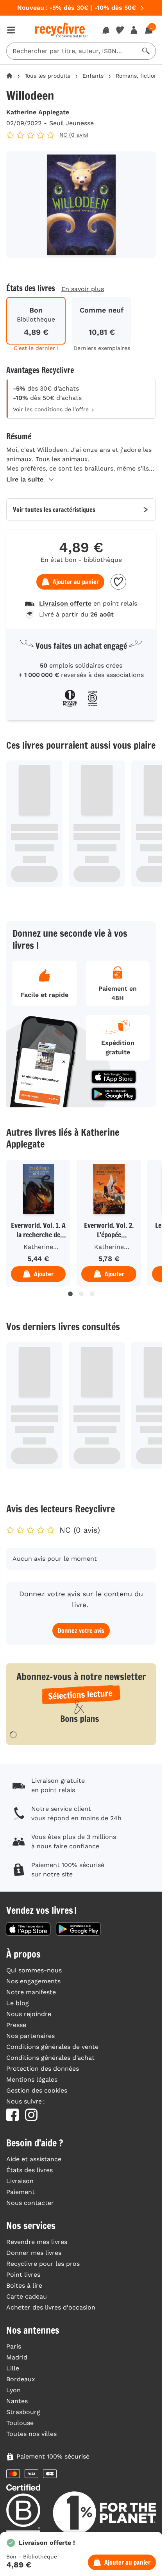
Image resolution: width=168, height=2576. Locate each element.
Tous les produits (47, 76)
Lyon (13, 2390)
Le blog (18, 2003)
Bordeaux (21, 2379)
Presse (16, 2025)
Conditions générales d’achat (50, 2058)
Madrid (17, 2357)
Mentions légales (32, 2079)
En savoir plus (83, 289)
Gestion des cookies (37, 2090)
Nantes (17, 2401)
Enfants (93, 76)
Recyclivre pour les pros (43, 2264)
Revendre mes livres (37, 2242)
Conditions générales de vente (52, 2047)
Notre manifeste (31, 1992)
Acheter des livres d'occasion (51, 2307)
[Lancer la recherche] (146, 51)
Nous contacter (30, 2203)
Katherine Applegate (38, 112)
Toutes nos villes (31, 2434)
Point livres (23, 2275)
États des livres (29, 2170)
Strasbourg (23, 2412)
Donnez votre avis (81, 1631)
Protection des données (43, 2069)
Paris (14, 2346)
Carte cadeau (27, 2296)
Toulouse (20, 2423)
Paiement (21, 2192)
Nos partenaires (30, 2036)
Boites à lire (24, 2286)
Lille (13, 2368)
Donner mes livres (34, 2253)
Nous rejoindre (29, 2014)
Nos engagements (33, 1981)
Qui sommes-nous (34, 1970)
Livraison (20, 2181)
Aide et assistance (34, 2159)
